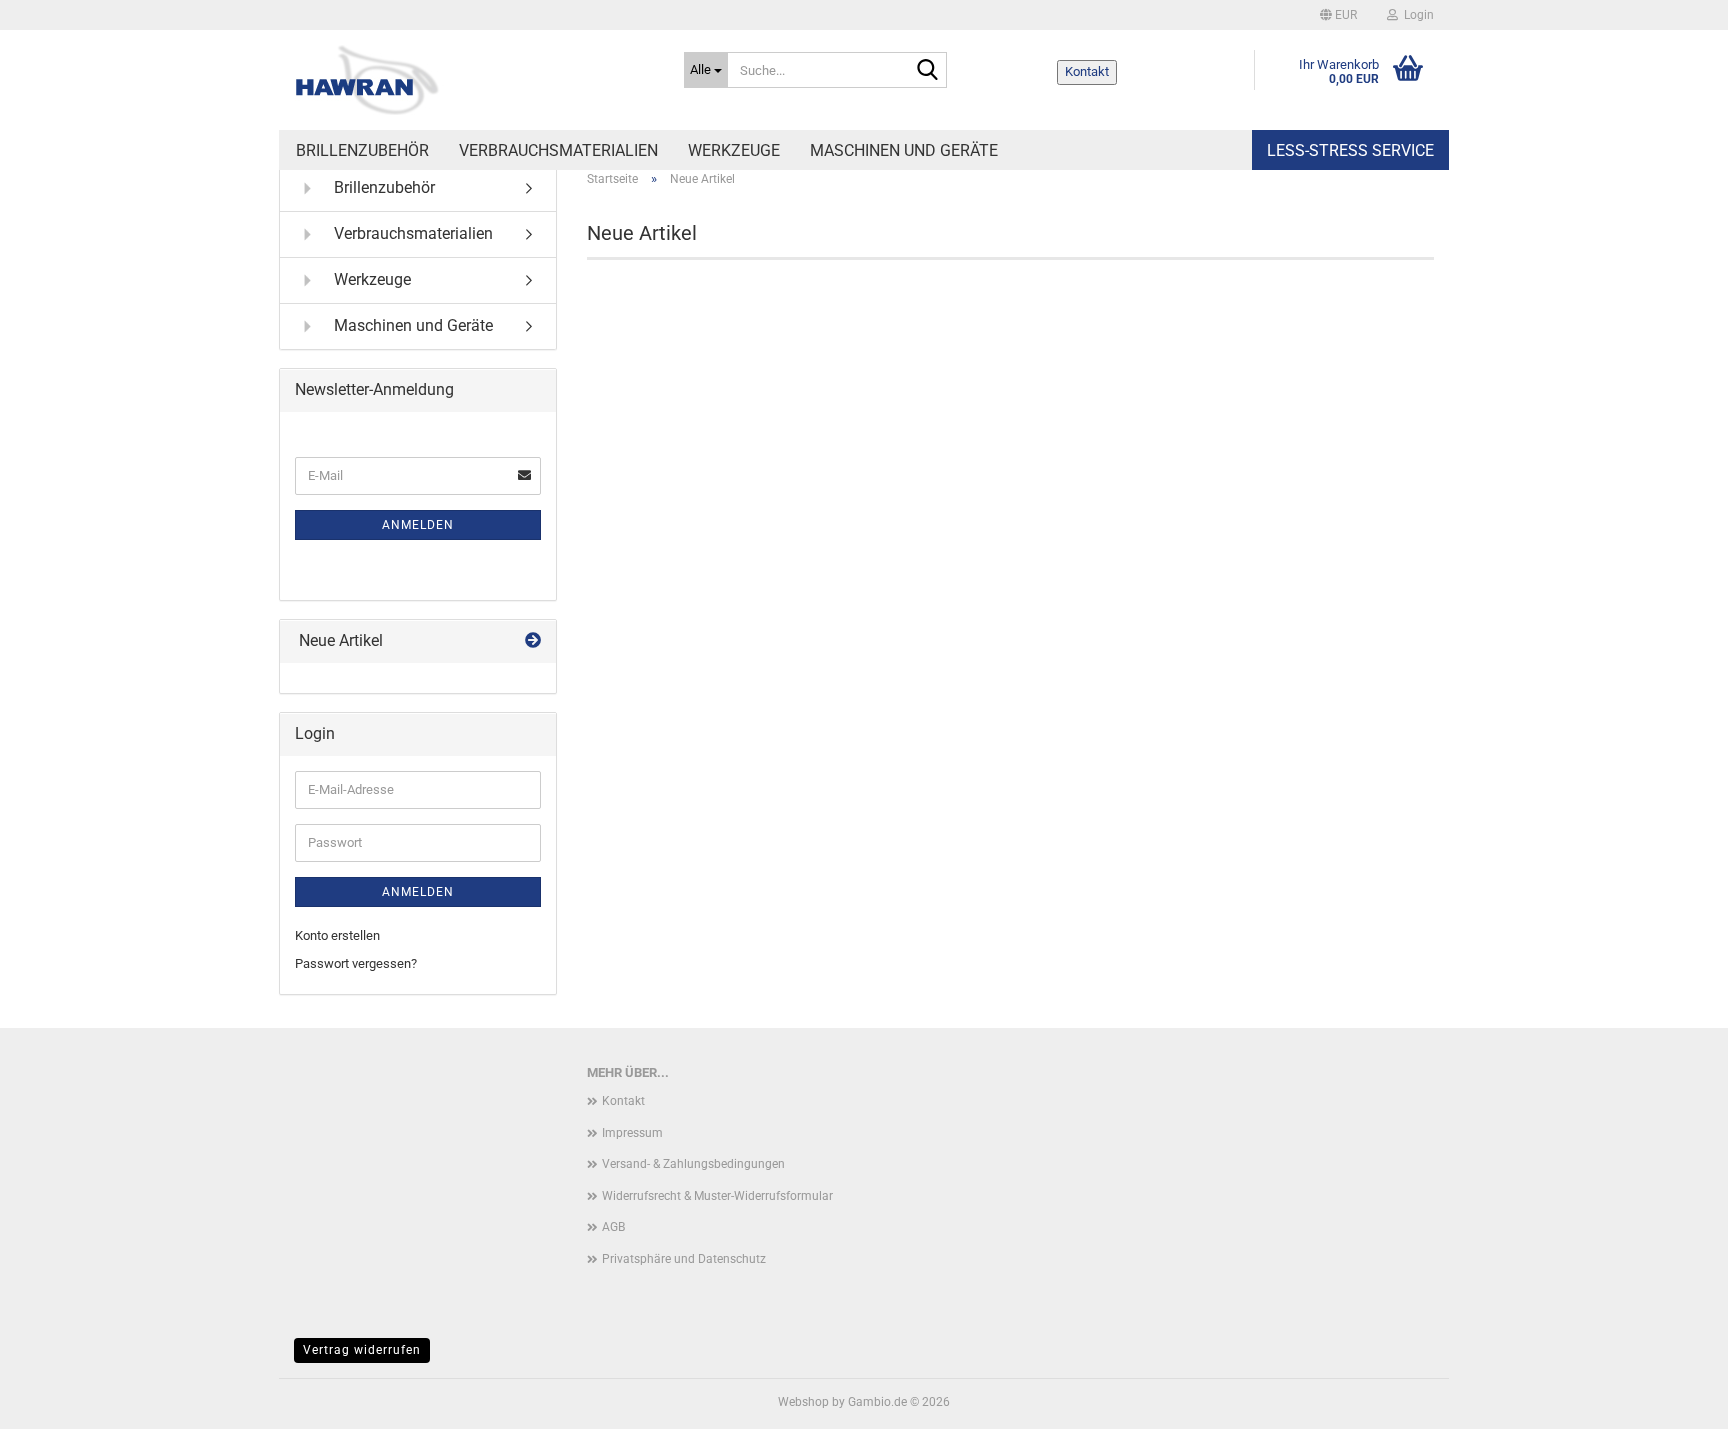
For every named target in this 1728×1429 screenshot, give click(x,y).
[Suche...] (928, 71)
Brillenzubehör (362, 150)
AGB (613, 1227)
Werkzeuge (734, 150)
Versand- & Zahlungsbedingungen (693, 1164)
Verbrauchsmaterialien (558, 150)
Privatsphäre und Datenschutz (684, 1259)
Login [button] (1416, 15)
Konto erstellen (337, 935)
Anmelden (418, 525)
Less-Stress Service (1350, 150)
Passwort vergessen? (356, 963)
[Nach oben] (1673, 1399)
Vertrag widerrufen (362, 1350)
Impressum (632, 1133)
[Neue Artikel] (533, 641)
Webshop (803, 1402)
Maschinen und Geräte (904, 150)
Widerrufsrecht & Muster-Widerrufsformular (717, 1196)
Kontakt (1087, 71)
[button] (1338, 15)
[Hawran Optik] (474, 80)
